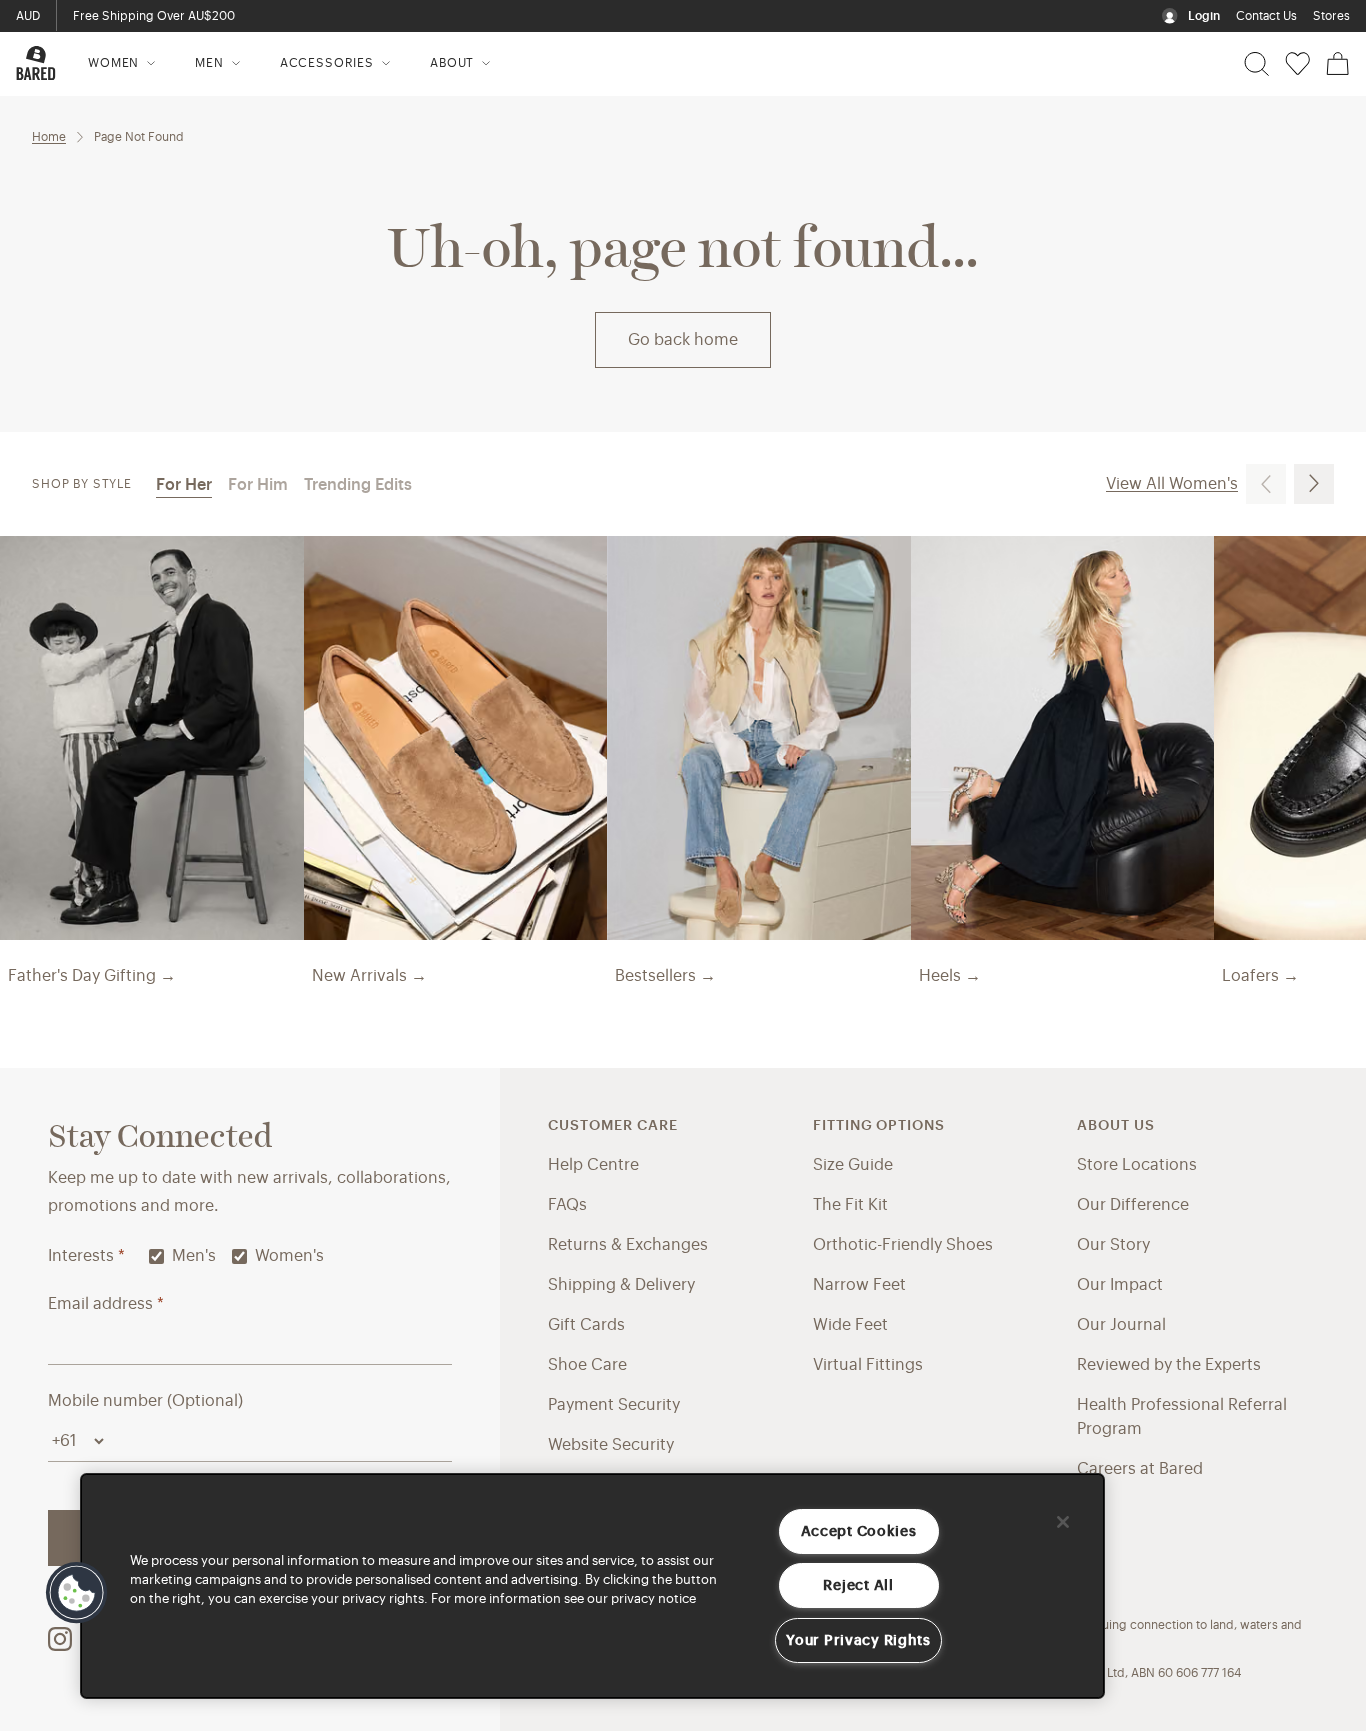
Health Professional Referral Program (1182, 1417)
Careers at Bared (1140, 1469)
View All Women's (1172, 484)
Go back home (683, 340)
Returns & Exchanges (628, 1245)
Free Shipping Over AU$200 (154, 16)
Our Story (1113, 1245)
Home (49, 137)
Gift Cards (586, 1325)
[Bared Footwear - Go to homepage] (36, 63)
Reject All (858, 1585)
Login (1204, 16)
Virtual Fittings (868, 1365)
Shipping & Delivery (621, 1285)
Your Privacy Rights (858, 1640)
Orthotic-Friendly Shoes (903, 1245)
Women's (289, 1256)
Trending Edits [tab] (358, 485)
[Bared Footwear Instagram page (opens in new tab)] (60, 1639)
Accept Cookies (859, 1531)
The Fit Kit (850, 1205)
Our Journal (1121, 1325)
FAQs (567, 1205)
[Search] (1256, 64)
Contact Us (1266, 16)
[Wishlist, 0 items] (1297, 64)
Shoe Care (587, 1365)
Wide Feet (850, 1325)
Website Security (611, 1445)
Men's (194, 1256)
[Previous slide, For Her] (1266, 484)
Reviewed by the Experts (1169, 1365)
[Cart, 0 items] (1338, 64)
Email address (106, 1304)
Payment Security (614, 1405)
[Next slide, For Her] (1314, 484)
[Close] (1063, 1522)
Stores (1331, 16)
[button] (77, 1593)
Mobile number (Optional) (145, 1401)
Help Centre (593, 1165)
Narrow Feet (859, 1285)
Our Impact (1120, 1285)
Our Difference (1133, 1205)
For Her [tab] (184, 485)
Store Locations (1137, 1165)
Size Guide (853, 1165)
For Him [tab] (258, 485)
